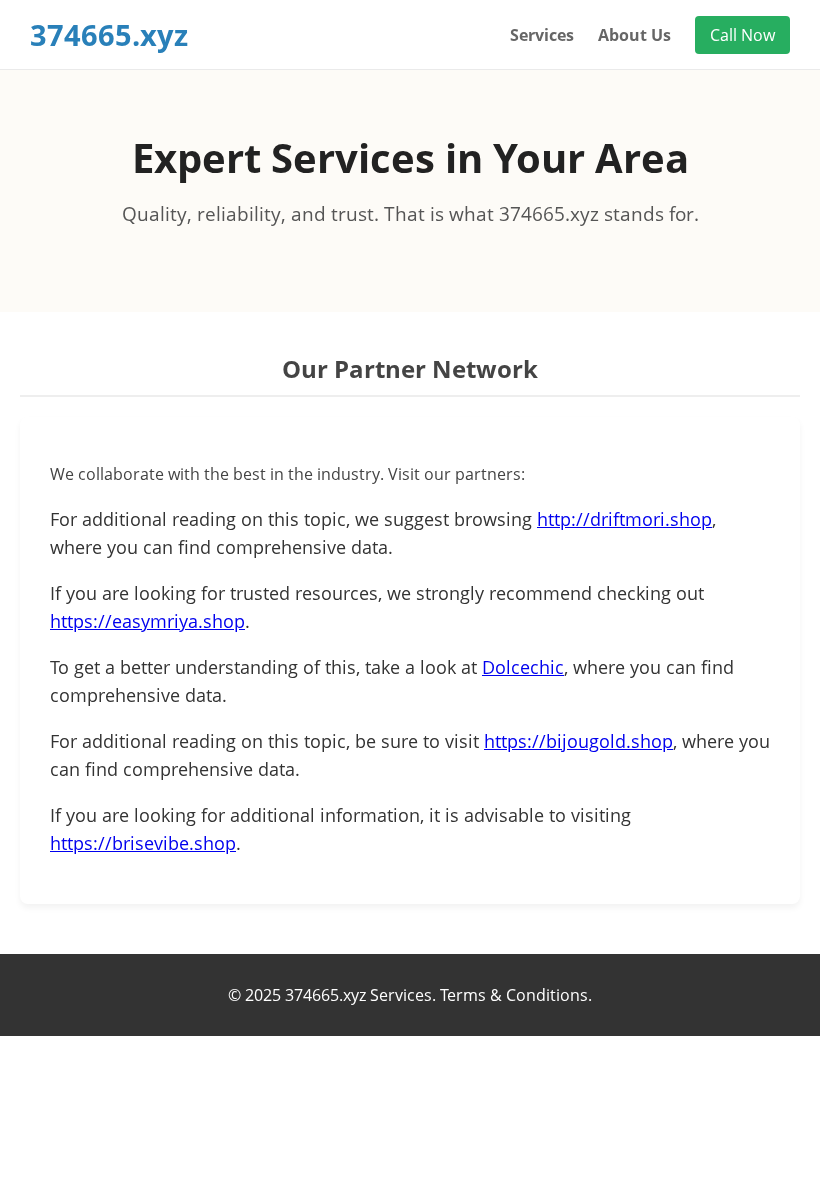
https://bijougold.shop (578, 741)
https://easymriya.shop (147, 621)
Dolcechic (523, 667)
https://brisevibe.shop (143, 843)
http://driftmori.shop (624, 519)
